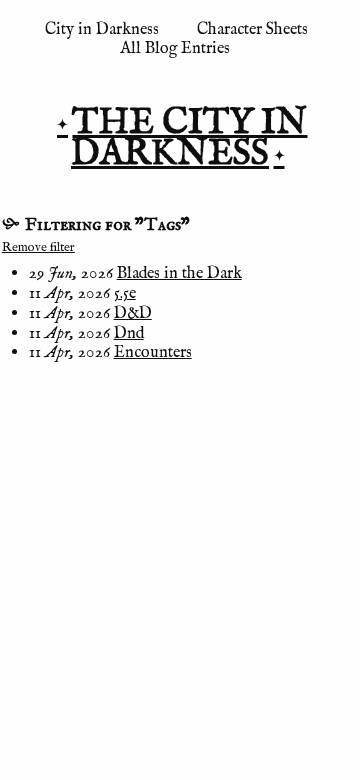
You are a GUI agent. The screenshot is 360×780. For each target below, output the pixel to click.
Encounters (153, 352)
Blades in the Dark (179, 273)
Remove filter (38, 247)
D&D (133, 313)
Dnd (129, 333)
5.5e (125, 293)
